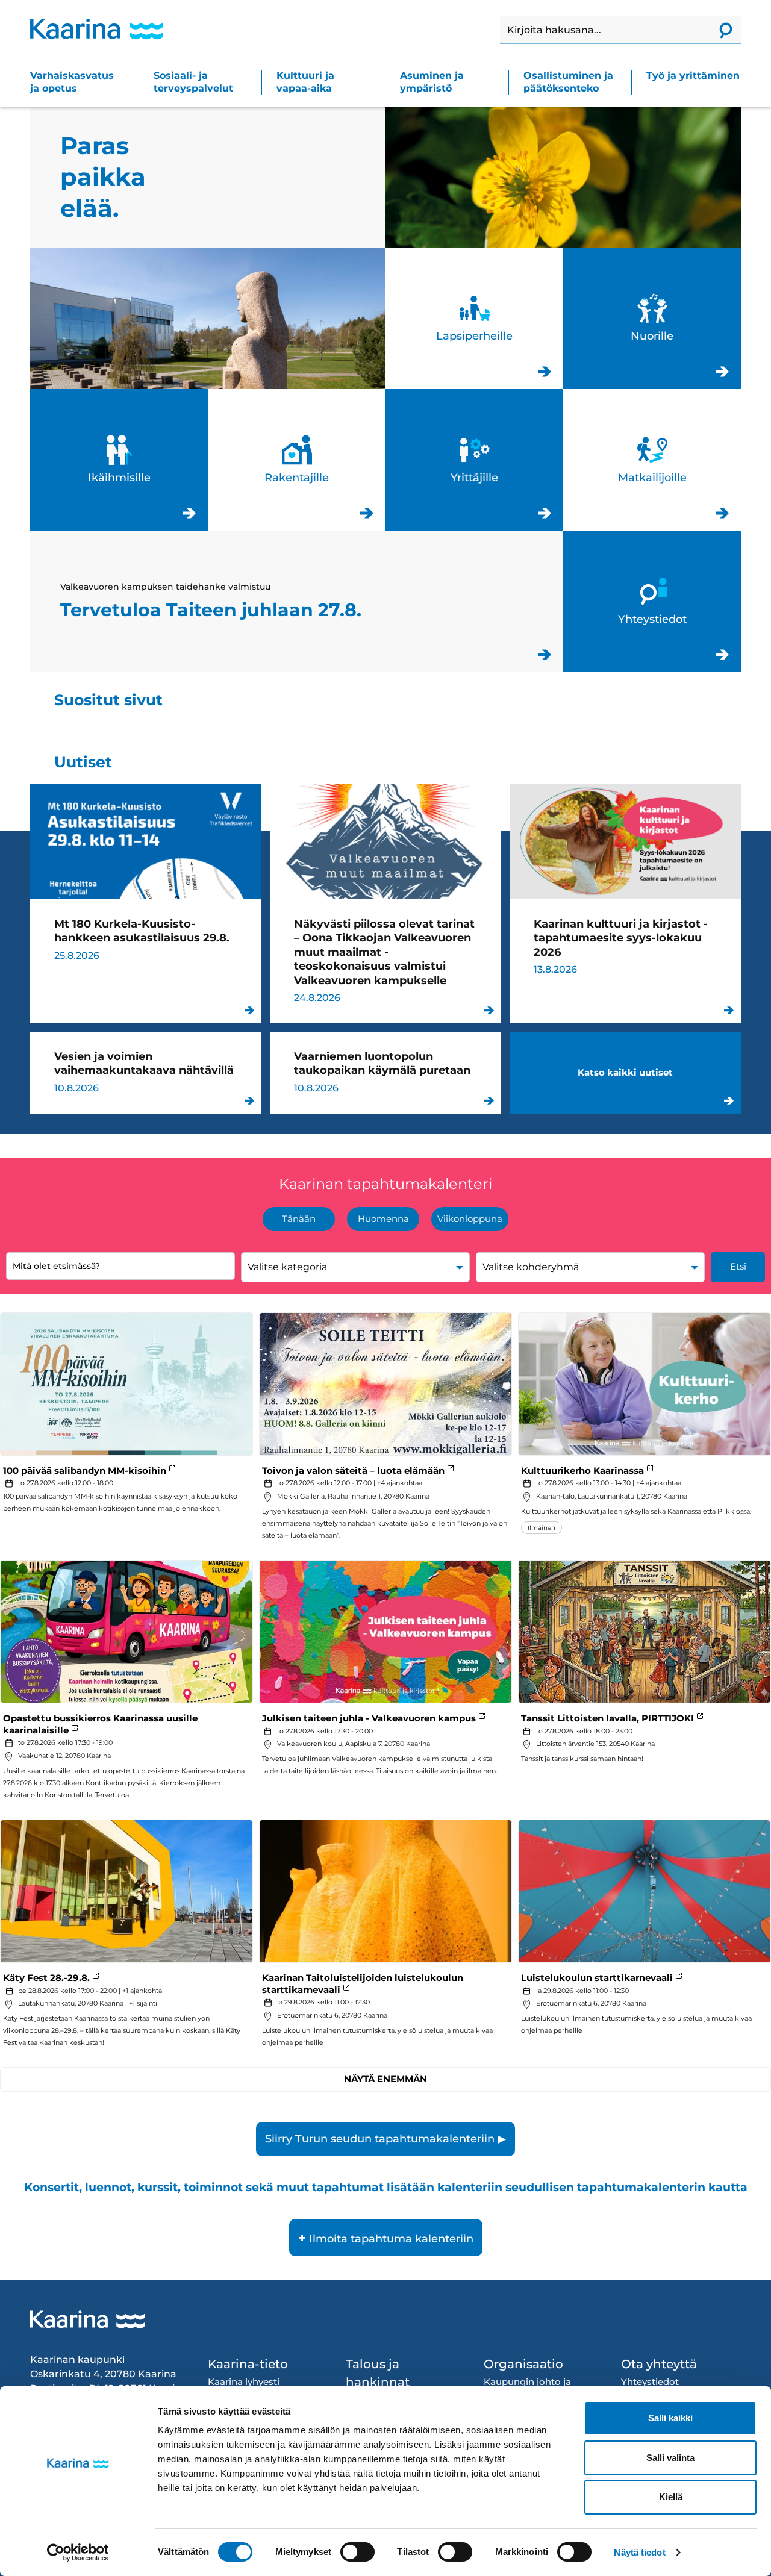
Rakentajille (297, 460)
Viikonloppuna (470, 1219)
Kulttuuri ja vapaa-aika (305, 82)
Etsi (738, 1266)
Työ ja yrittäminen (693, 76)
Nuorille (652, 318)
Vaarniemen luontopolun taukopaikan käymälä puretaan (385, 1073)
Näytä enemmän (385, 2079)
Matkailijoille (652, 460)
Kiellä (671, 2497)
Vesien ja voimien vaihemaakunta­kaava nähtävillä (146, 1073)
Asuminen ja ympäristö (432, 82)
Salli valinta (670, 2458)
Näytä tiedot (639, 2552)
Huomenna (383, 1219)
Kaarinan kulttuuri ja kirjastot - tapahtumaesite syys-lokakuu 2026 (625, 903)
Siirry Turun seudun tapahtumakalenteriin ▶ (385, 2139)
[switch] (357, 2552)
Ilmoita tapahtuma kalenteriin (386, 2238)
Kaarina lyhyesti (244, 2382)
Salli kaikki (670, 2418)
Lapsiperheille (474, 318)
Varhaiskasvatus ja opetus (72, 82)
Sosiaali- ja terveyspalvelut (193, 82)
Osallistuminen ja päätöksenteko (568, 82)
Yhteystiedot (652, 601)
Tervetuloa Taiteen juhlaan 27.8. (297, 601)
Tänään (299, 1219)
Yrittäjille (474, 460)
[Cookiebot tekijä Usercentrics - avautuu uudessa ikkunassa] (78, 2553)
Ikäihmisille (119, 460)
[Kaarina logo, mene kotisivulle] (96, 29)
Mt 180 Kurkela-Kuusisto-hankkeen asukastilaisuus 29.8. (146, 903)
